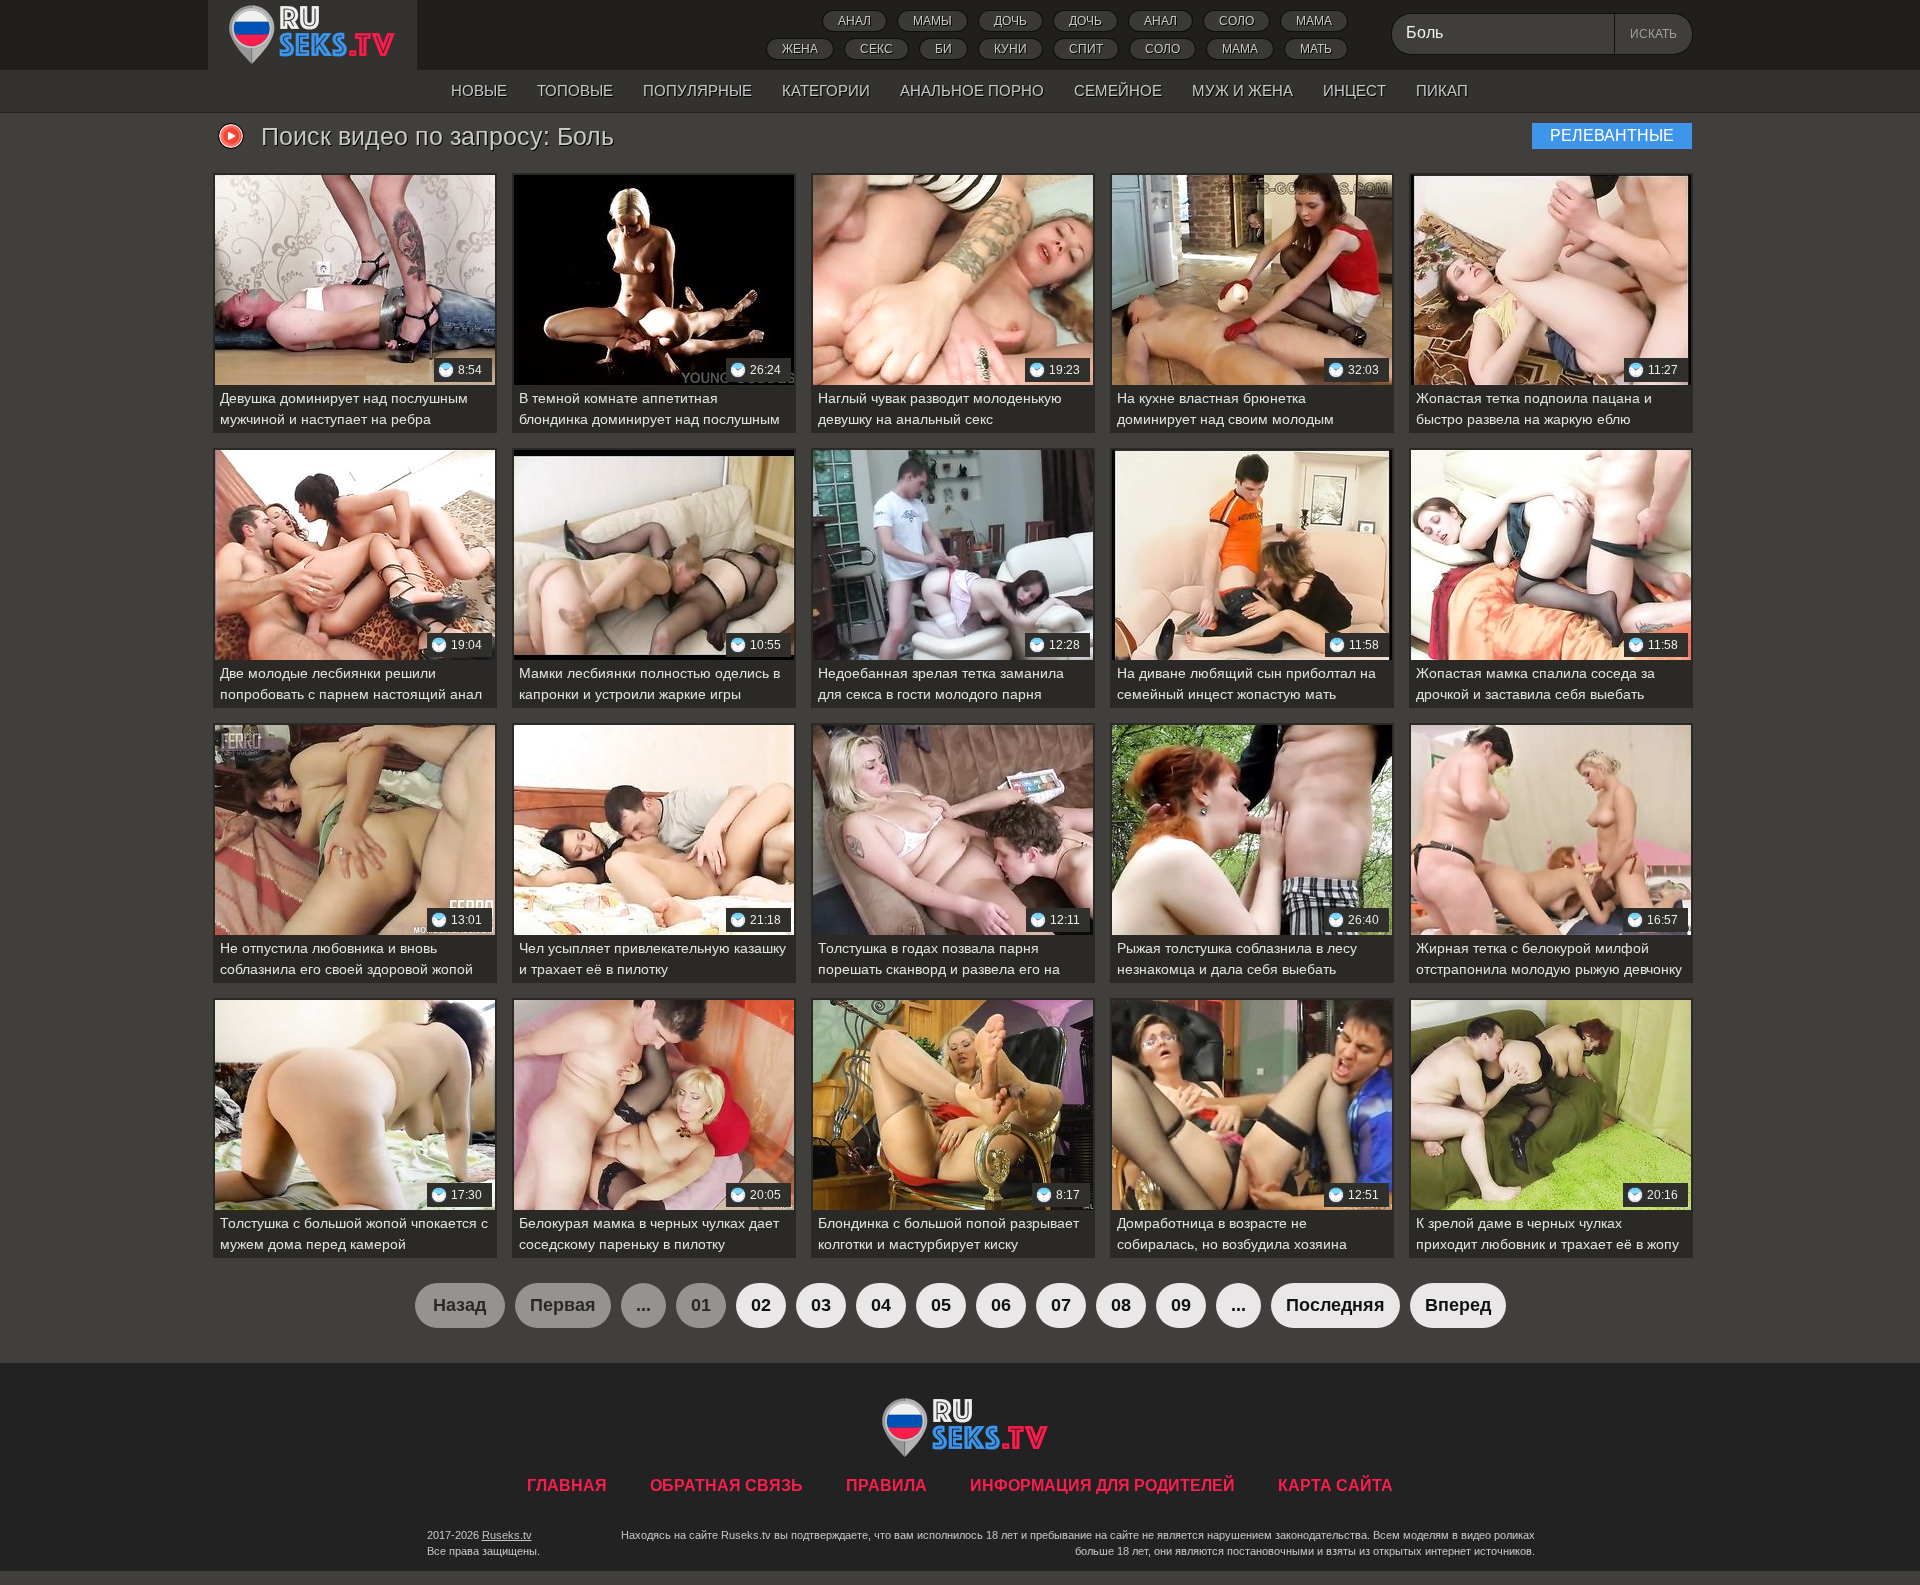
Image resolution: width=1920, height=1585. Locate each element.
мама (1240, 49)
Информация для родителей (1102, 1485)
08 (1121, 1305)
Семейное (1118, 90)
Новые (479, 90)
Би (943, 49)
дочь (1010, 21)
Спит (1086, 49)
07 (1061, 1305)
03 (821, 1305)
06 (1001, 1305)
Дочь (1085, 21)
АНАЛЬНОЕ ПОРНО (972, 90)
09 (1181, 1305)
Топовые (575, 90)
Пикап (1442, 90)
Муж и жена (1242, 90)
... (1238, 1305)
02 (761, 1305)
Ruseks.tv (507, 1535)
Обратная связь (726, 1485)
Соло (1236, 21)
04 (881, 1305)
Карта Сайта (1335, 1485)
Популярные (697, 90)
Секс (876, 49)
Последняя (1335, 1305)
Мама (1314, 21)
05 (941, 1305)
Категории (826, 90)
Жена (800, 49)
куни (1010, 49)
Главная (312, 35)
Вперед (1458, 1305)
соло (1162, 49)
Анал (854, 21)
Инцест (1354, 90)
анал (1160, 21)
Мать (1316, 49)
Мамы (932, 21)
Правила (886, 1485)
